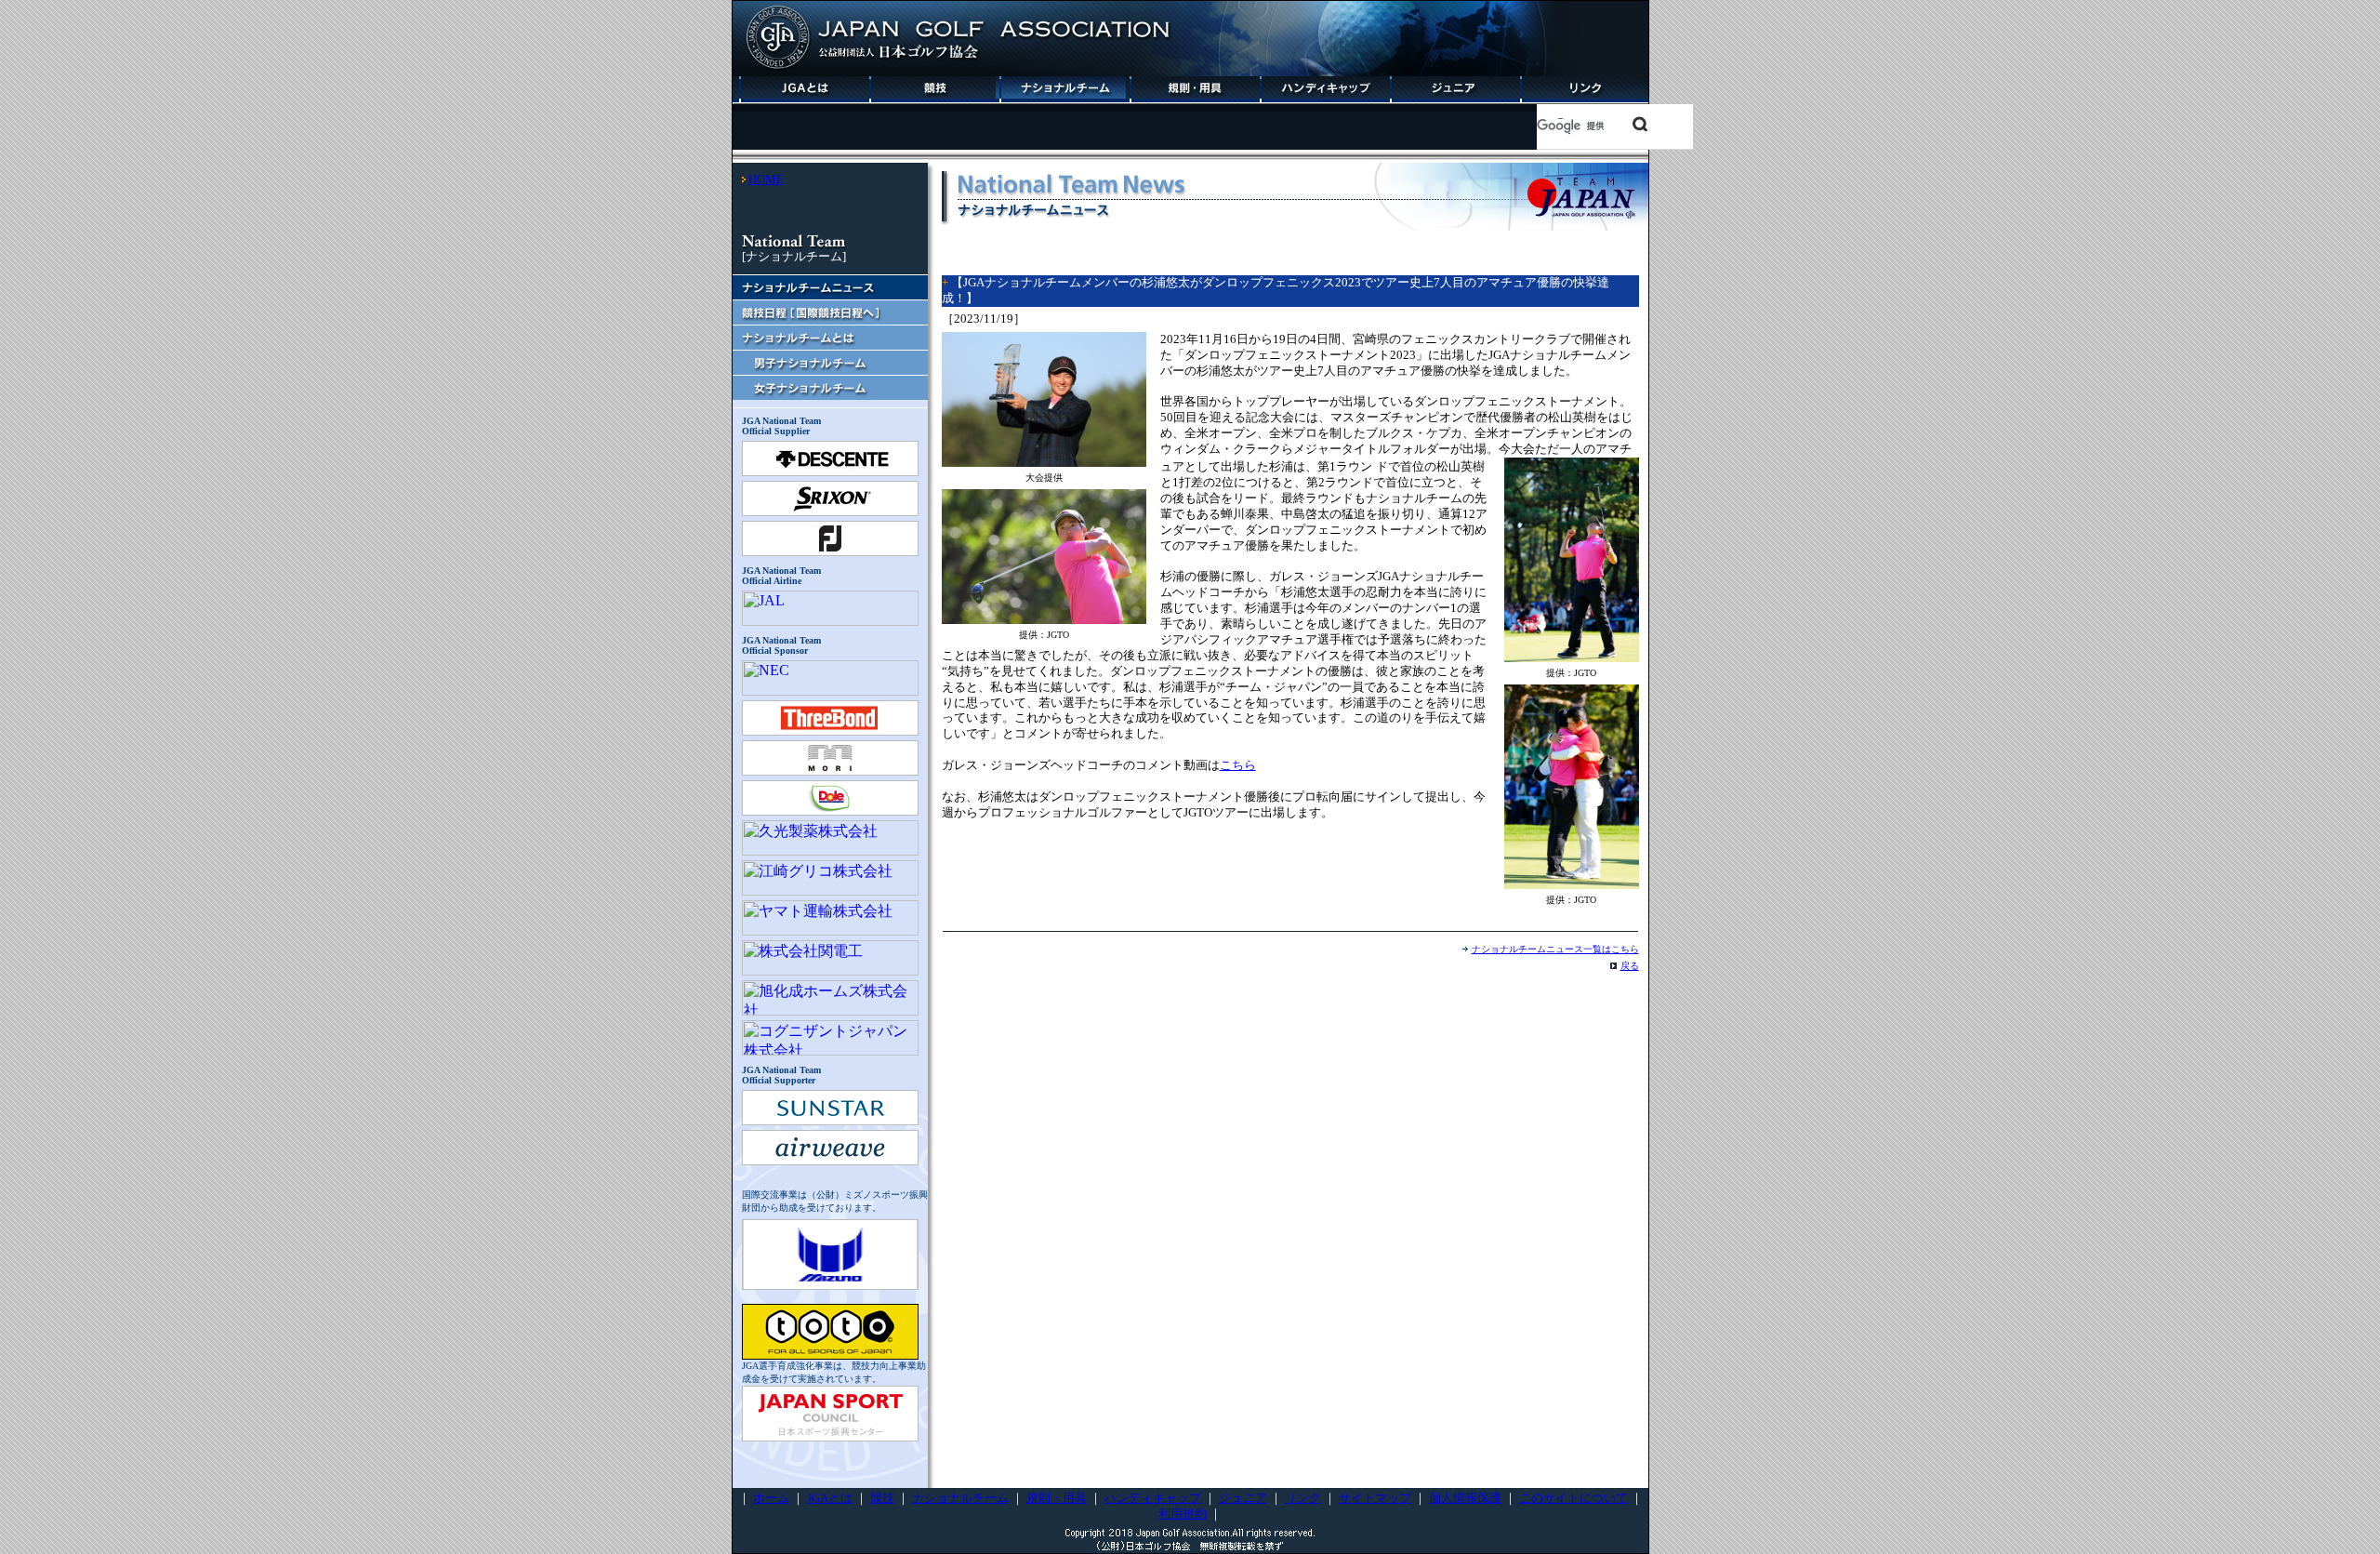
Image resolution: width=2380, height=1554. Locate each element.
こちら (1238, 765)
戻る (1630, 966)
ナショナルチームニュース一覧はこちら (1555, 949)
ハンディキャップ (1153, 1498)
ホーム (771, 1498)
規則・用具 (1057, 1498)
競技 (882, 1498)
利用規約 (1183, 1514)
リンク (1303, 1498)
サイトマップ (1375, 1498)
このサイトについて (1573, 1498)
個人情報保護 (1465, 1498)
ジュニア (1243, 1498)
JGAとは (830, 1498)
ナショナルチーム (960, 1498)
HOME (766, 179)
